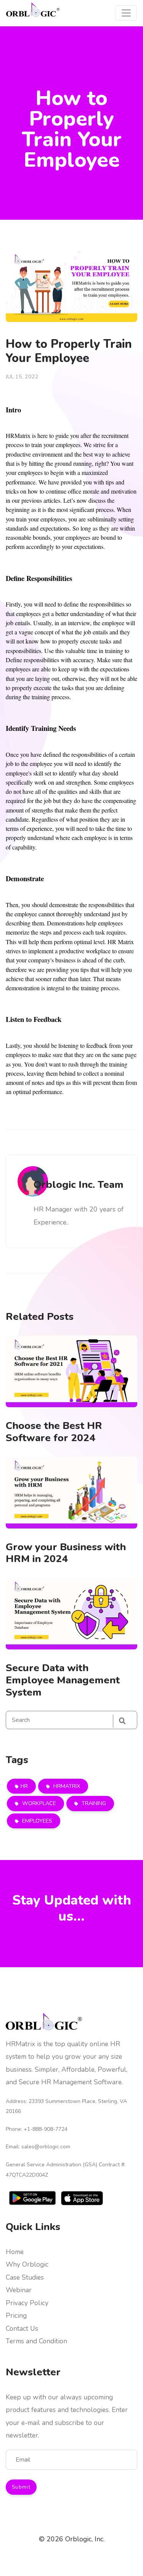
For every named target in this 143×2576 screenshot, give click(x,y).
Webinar (19, 2290)
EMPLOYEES (36, 1821)
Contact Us (22, 2328)
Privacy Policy (27, 2303)
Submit (21, 2487)
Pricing (16, 2315)
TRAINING (93, 1803)
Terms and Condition (36, 2341)
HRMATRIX (66, 1786)
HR (24, 1786)
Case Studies (25, 2277)
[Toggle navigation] (126, 13)
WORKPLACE (38, 1803)
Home (15, 2252)
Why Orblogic (27, 2264)
